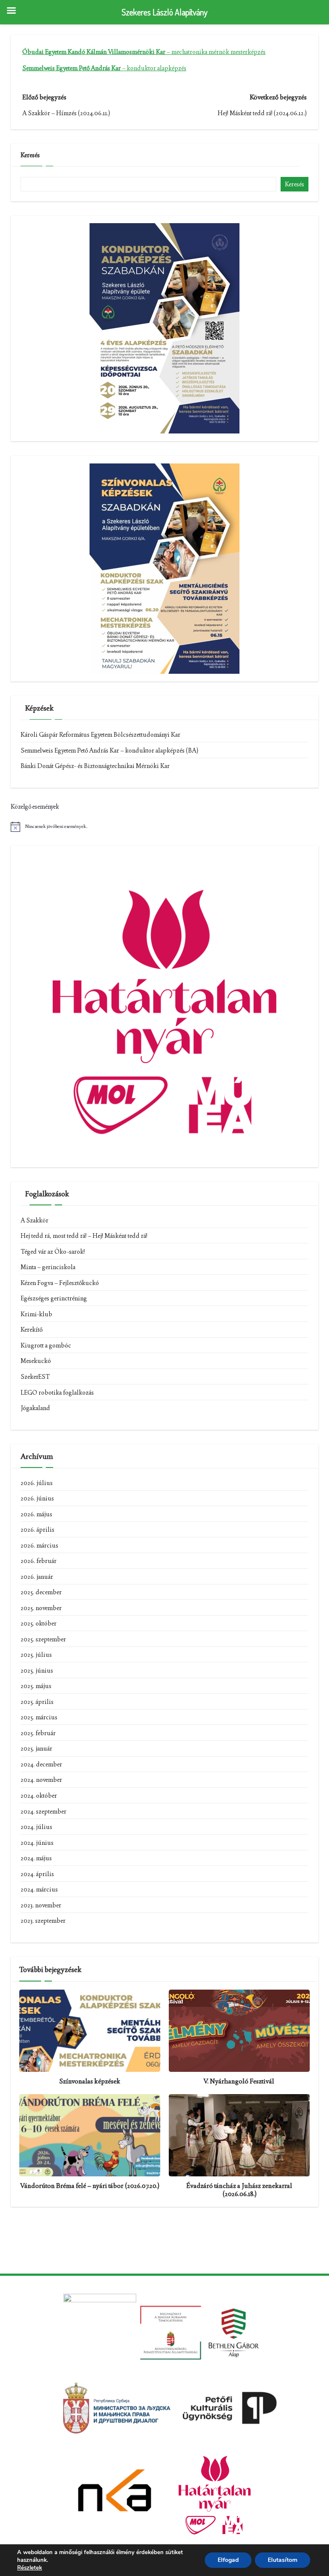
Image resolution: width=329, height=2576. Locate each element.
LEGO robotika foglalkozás (57, 1393)
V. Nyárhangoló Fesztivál (239, 2081)
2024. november (41, 1780)
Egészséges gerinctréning (54, 1298)
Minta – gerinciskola (48, 1267)
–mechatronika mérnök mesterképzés (144, 52)
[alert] (164, 827)
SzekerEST (35, 1377)
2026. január (37, 1577)
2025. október (39, 1623)
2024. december (41, 1764)
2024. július (36, 1827)
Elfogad (228, 2560)
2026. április (37, 1530)
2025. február (38, 1733)
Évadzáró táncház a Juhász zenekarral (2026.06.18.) (239, 2190)
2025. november (41, 1608)
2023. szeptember (43, 1921)
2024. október (39, 1796)
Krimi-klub (36, 1314)
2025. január (36, 1748)
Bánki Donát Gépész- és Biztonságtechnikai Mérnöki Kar (95, 766)
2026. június (37, 1498)
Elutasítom (283, 2560)
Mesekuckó (36, 1361)
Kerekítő (31, 1330)
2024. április (37, 1874)
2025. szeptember (43, 1639)
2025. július (36, 1655)
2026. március (39, 1545)
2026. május (36, 1514)
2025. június (37, 1671)
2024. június (37, 1843)
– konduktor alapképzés (104, 68)
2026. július (37, 1483)
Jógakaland (35, 1408)
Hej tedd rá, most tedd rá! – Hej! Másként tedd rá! (84, 1236)
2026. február (39, 1561)
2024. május (36, 1858)
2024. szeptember (43, 1811)
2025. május (36, 1686)
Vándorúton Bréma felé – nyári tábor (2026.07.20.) (90, 2186)
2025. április (37, 1702)
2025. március (39, 1717)
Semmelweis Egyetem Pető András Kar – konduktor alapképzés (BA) (109, 750)
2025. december (41, 1592)
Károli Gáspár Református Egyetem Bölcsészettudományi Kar (100, 735)
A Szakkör (34, 1220)
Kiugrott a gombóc (46, 1345)
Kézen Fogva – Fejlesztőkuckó (60, 1283)
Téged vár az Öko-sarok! (53, 1252)
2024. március (39, 1889)
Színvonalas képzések (90, 2081)
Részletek (30, 2568)
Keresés (30, 155)
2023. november (41, 1905)
